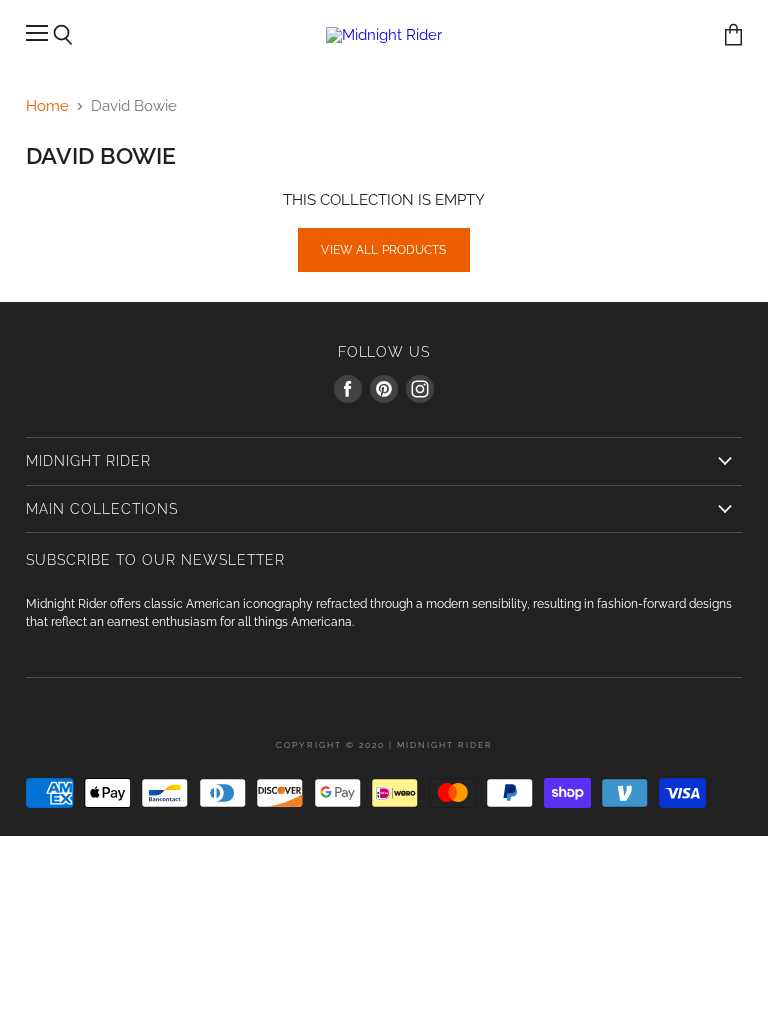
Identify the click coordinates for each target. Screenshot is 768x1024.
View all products (383, 250)
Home (47, 106)
